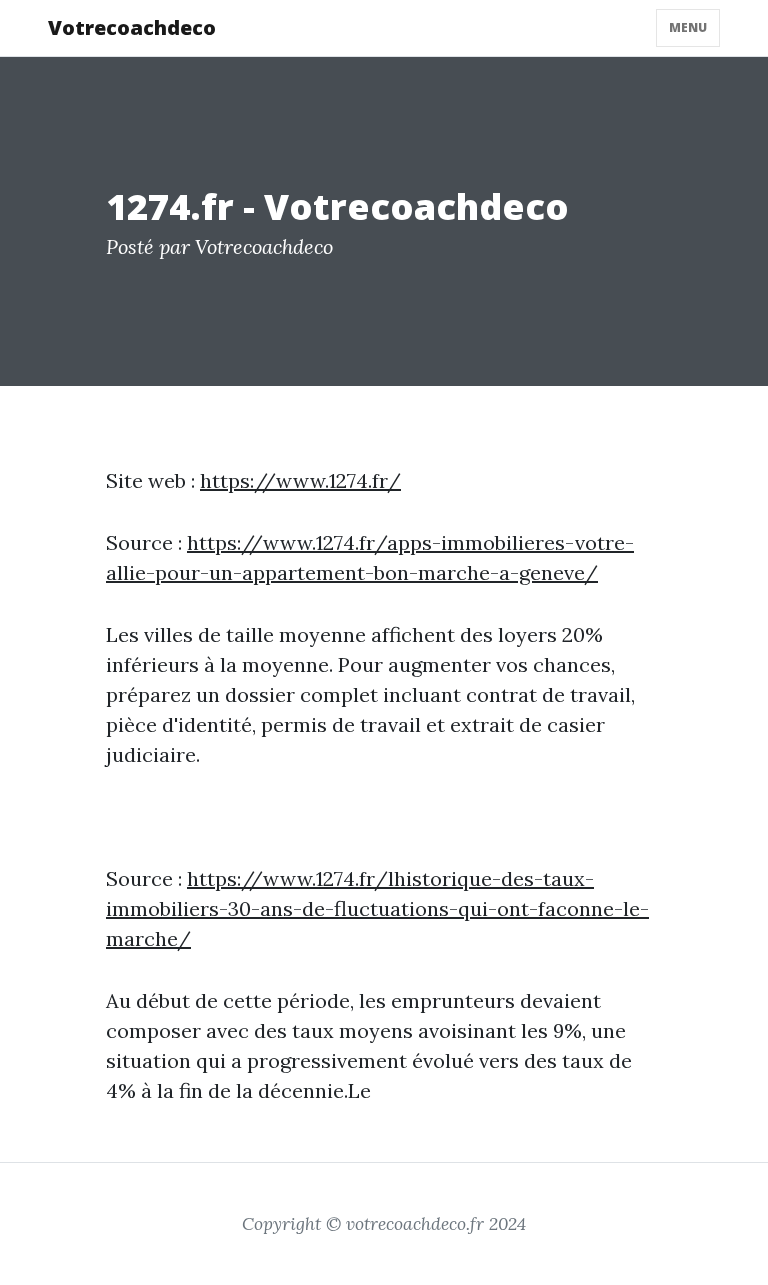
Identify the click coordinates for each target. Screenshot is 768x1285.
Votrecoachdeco (132, 27)
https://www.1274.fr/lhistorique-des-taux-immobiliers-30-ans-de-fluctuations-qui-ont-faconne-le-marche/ (377, 908)
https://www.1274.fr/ (300, 480)
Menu (688, 27)
